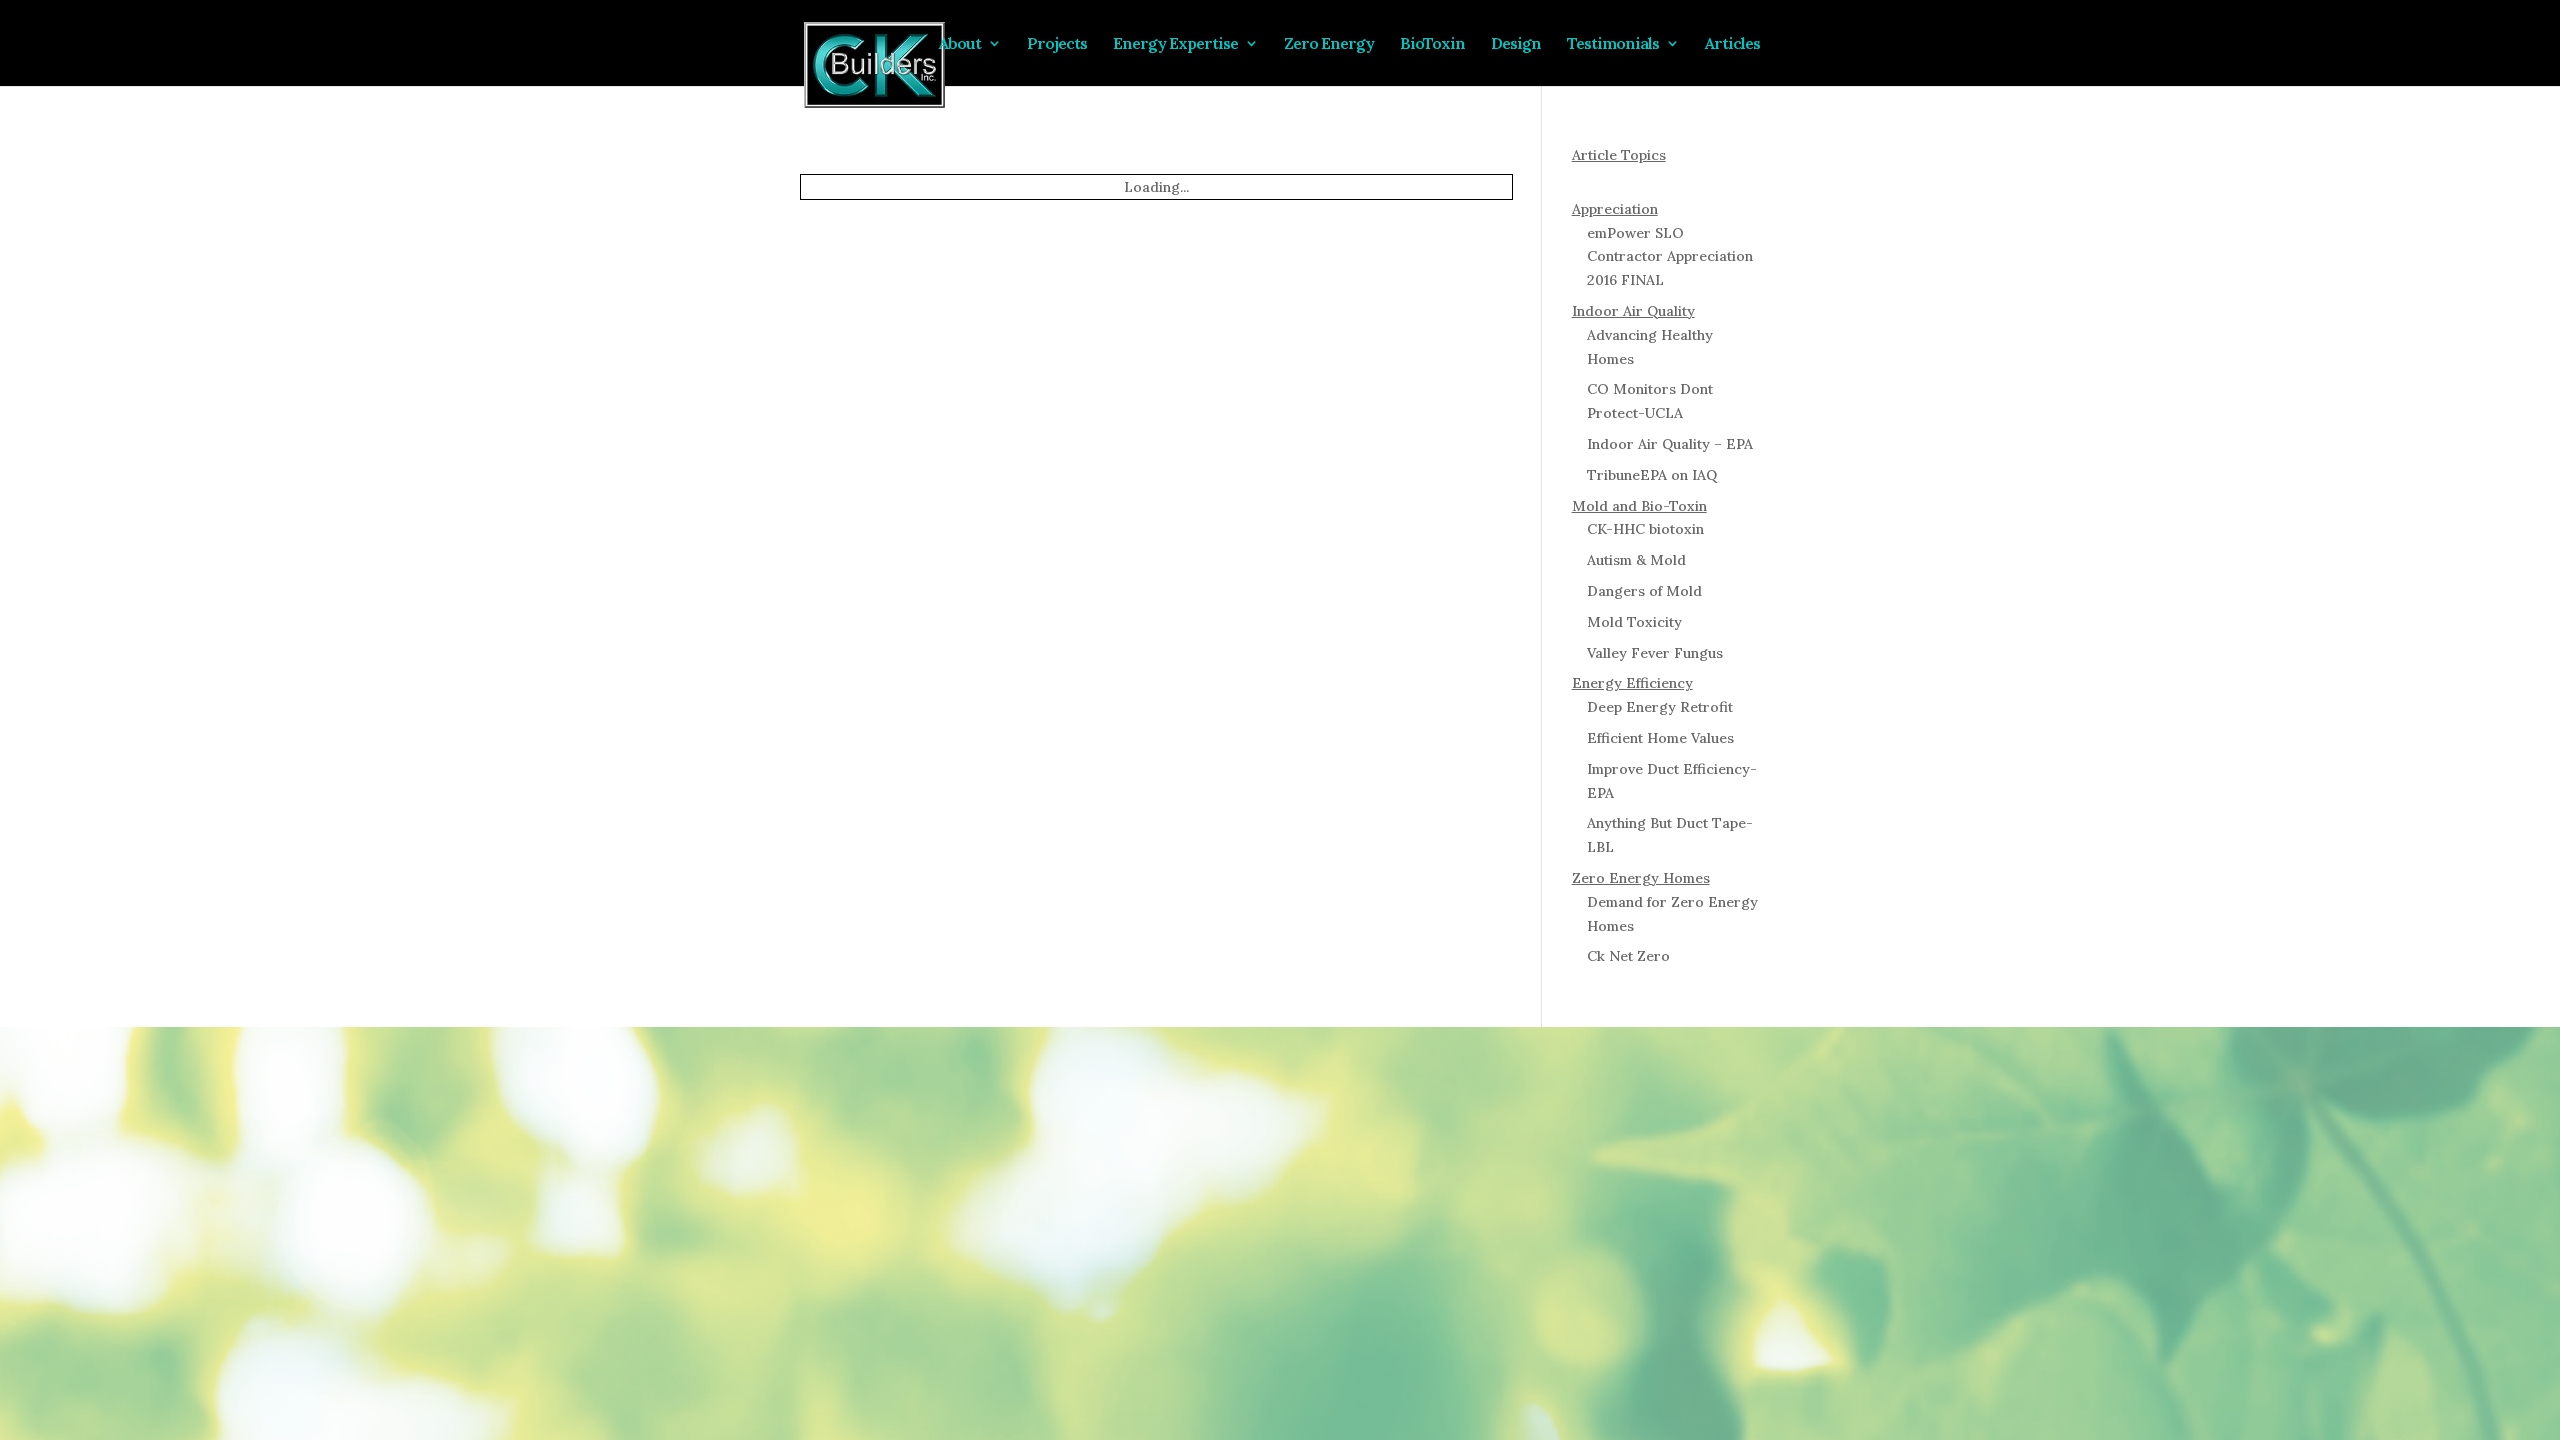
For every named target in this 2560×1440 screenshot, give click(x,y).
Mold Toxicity (1634, 622)
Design (1547, 44)
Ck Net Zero (1628, 956)
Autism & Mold (1636, 560)
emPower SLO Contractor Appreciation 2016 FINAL (1670, 257)
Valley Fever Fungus (1655, 653)
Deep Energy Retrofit (1660, 707)
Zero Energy (1360, 44)
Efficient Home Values (1660, 738)
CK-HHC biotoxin (1645, 529)
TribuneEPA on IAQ (1652, 475)
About (991, 44)
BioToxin (1463, 44)
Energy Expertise (1206, 44)
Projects (1088, 44)
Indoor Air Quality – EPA (1670, 444)
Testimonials (1644, 44)
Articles (997, 94)
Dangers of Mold (1644, 591)
